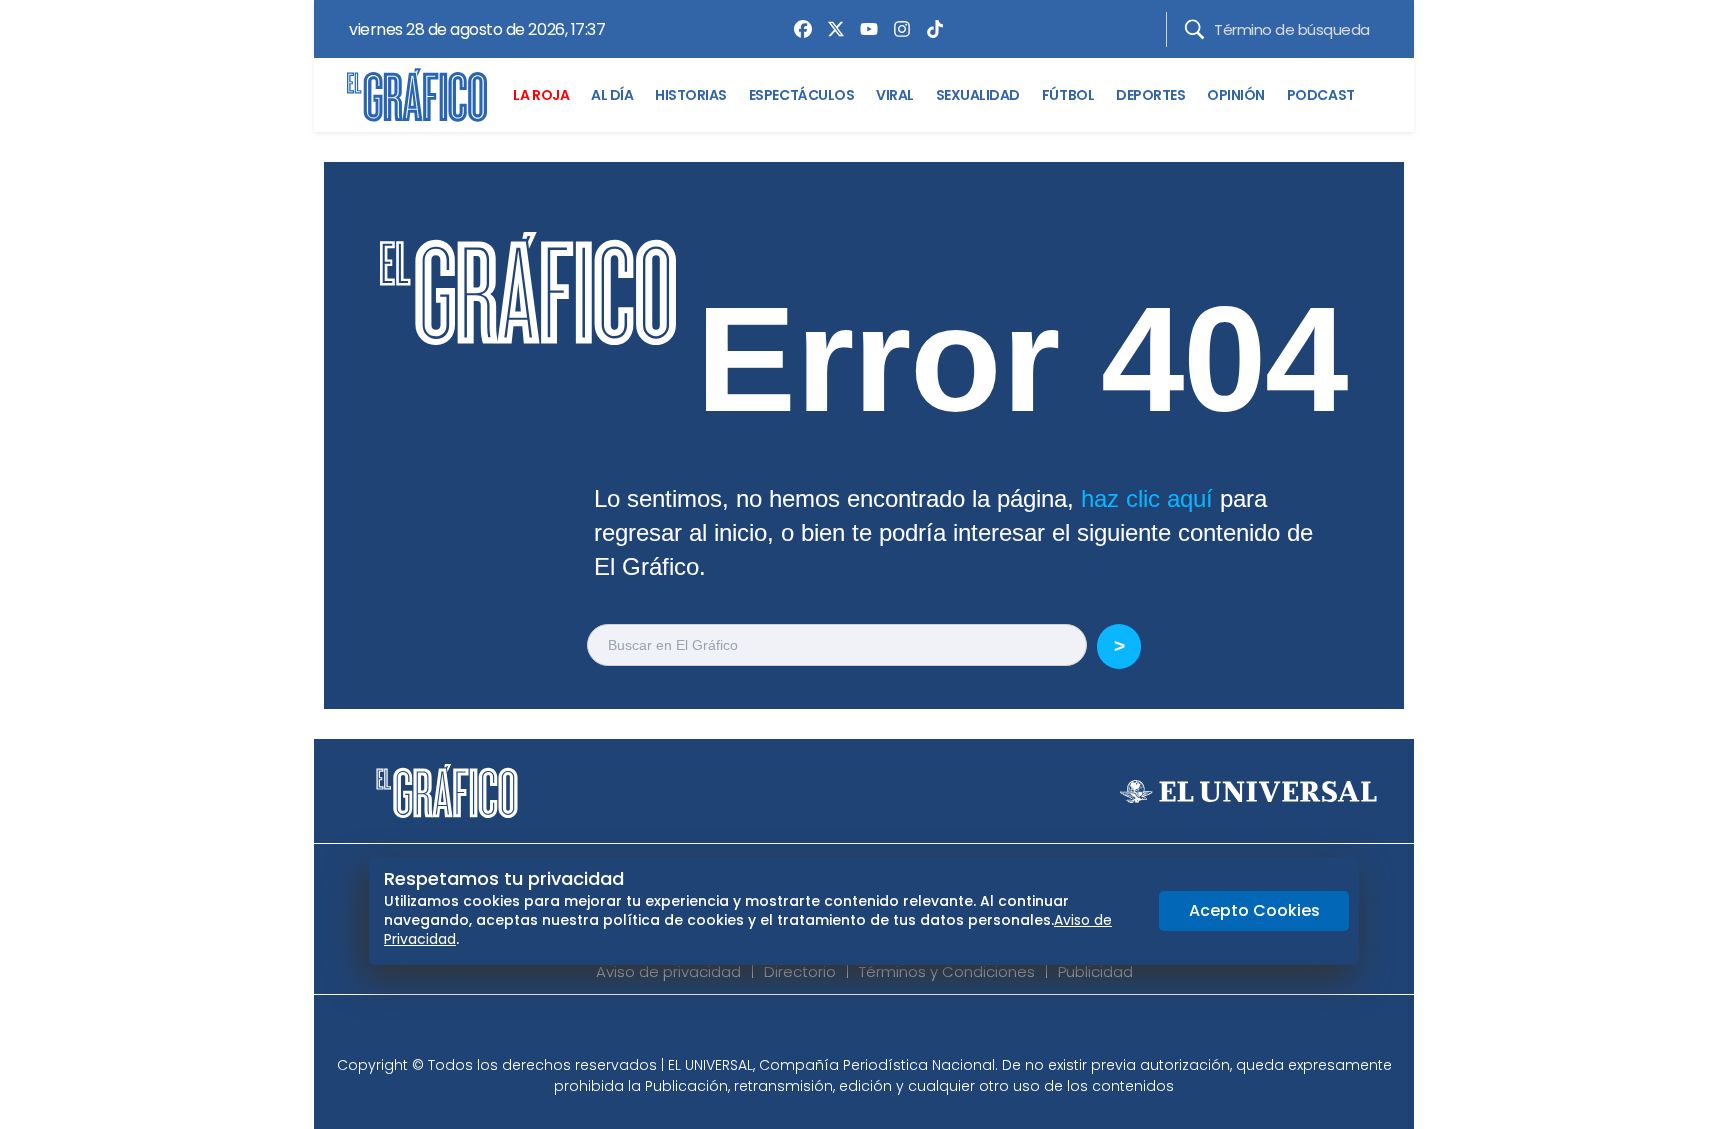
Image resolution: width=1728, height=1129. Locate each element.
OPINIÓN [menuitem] (1236, 95)
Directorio (800, 971)
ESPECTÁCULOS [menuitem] (801, 95)
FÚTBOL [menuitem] (1068, 95)
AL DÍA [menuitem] (612, 95)
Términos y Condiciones (947, 971)
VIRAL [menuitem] (895, 95)
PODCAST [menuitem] (1321, 95)
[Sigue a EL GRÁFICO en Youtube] (885, 1031)
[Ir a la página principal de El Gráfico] (417, 95)
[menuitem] (798, 29)
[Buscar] (1194, 29)
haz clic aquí (1147, 498)
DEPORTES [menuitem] (1150, 95)
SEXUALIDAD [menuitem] (978, 95)
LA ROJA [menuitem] (541, 95)
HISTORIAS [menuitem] (691, 95)
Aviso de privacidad (668, 971)
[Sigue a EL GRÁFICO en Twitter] (857, 1031)
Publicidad (1095, 971)
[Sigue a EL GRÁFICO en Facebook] (843, 1031)
